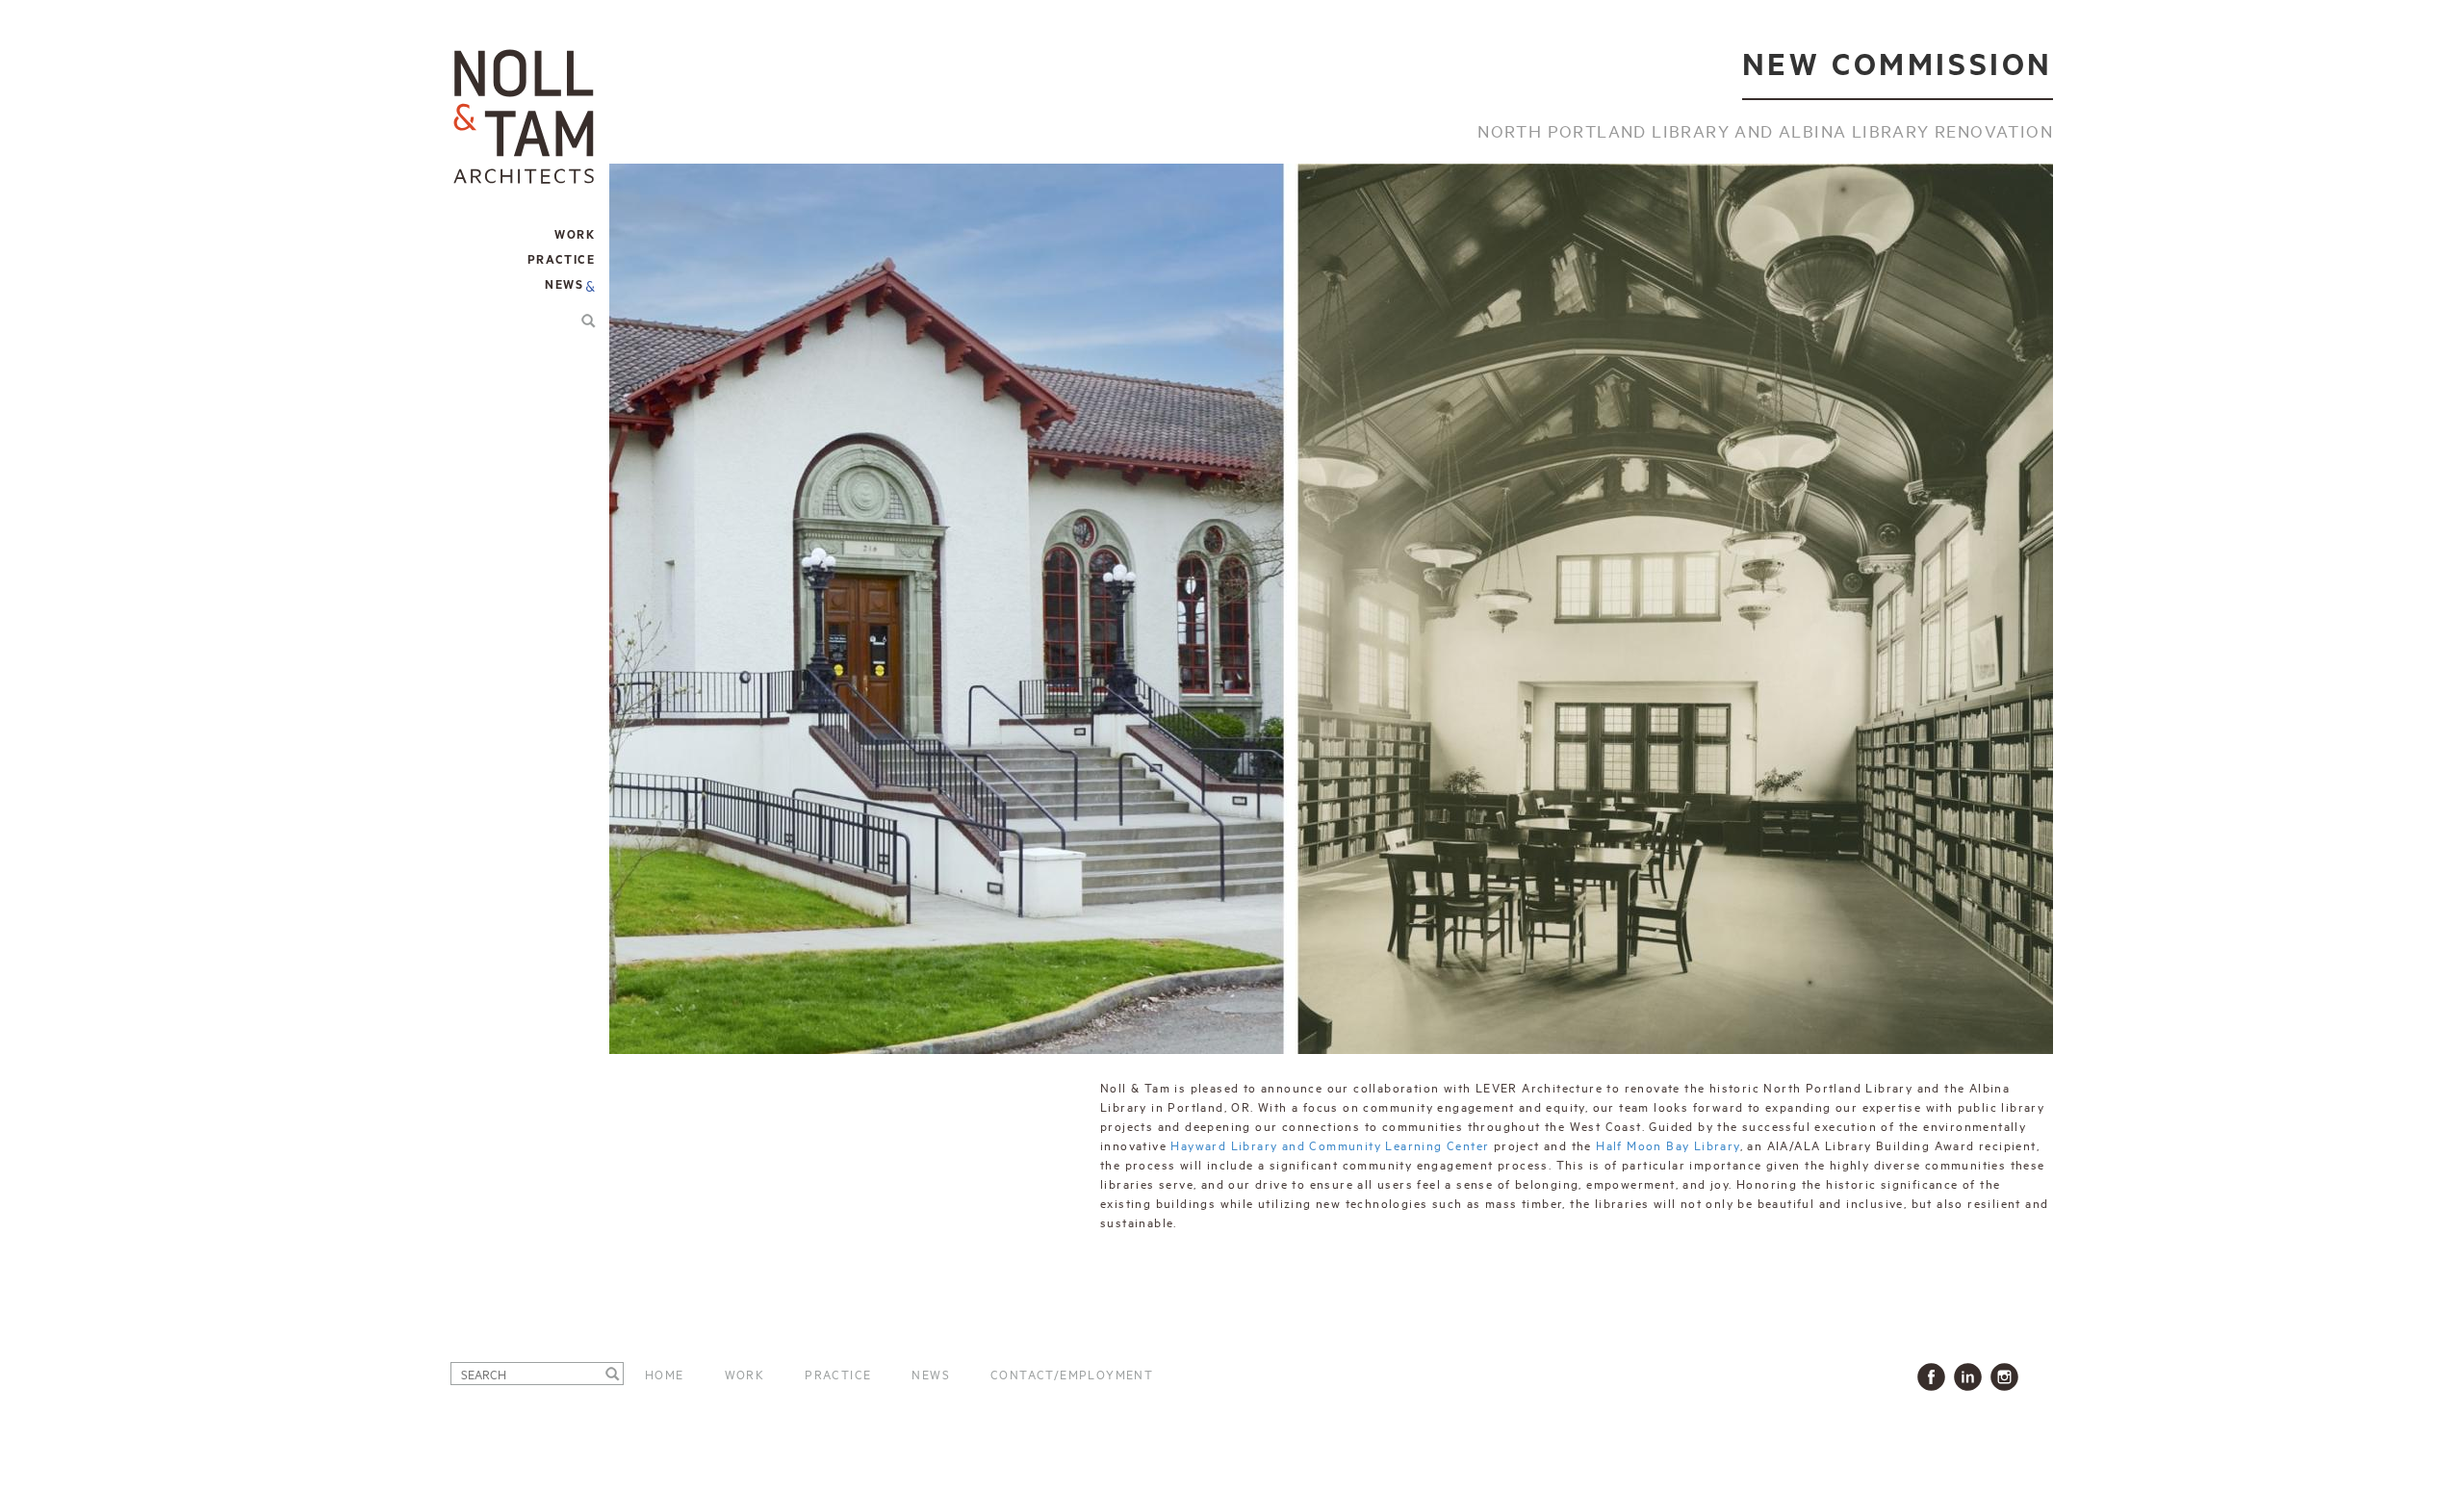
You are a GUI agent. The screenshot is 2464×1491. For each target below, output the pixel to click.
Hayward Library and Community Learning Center (1330, 1144)
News (564, 285)
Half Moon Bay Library (1668, 1144)
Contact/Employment (1072, 1374)
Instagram (2008, 1377)
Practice (838, 1374)
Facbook (1935, 1377)
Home (665, 1374)
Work (745, 1374)
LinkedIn (1972, 1377)
